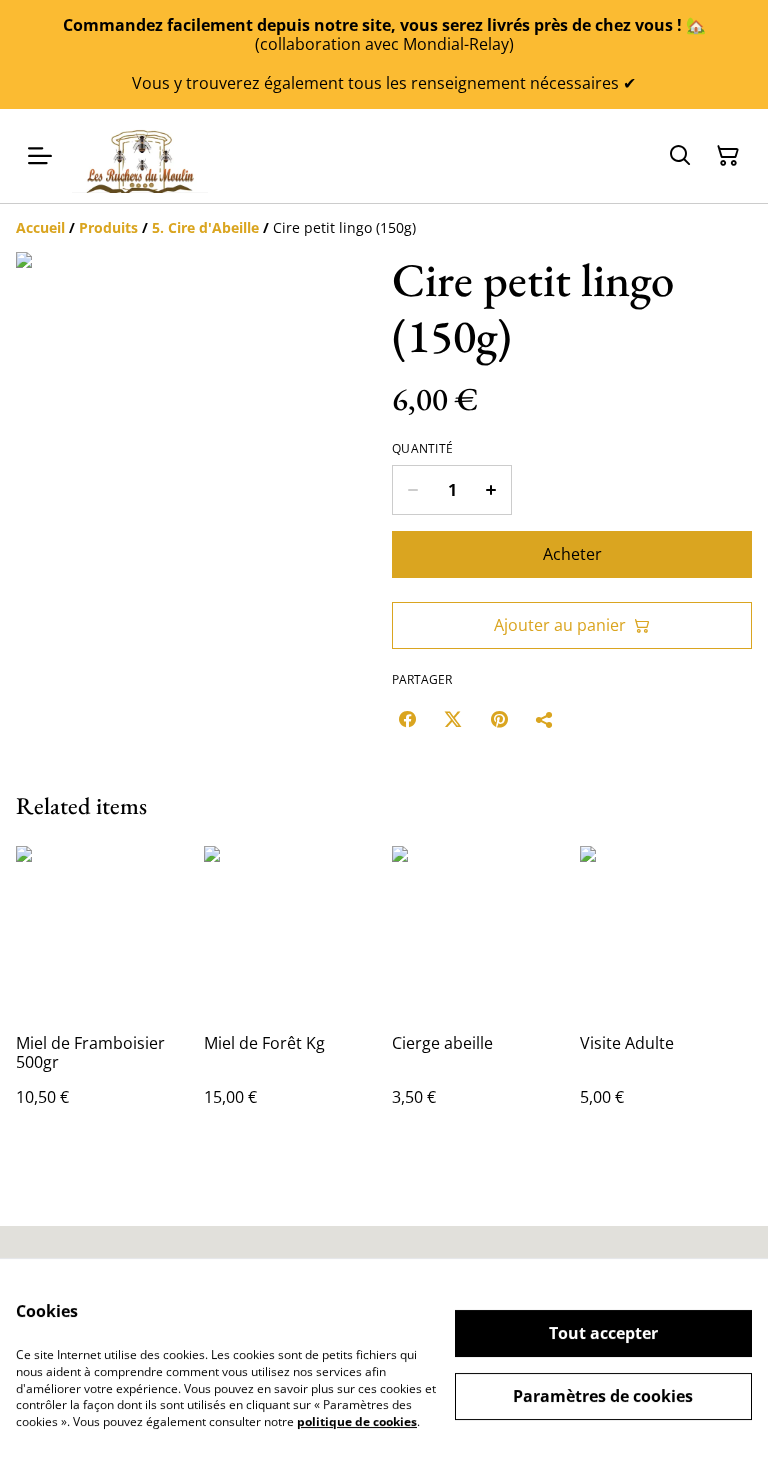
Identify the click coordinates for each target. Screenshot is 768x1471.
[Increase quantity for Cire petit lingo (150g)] (491, 490)
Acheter (572, 554)
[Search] (680, 156)
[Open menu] (40, 156)
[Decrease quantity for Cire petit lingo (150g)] (412, 490)
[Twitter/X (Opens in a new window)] (453, 719)
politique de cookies (357, 1421)
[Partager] (545, 719)
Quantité (422, 449)
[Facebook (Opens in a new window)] (407, 719)
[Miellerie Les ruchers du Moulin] (140, 156)
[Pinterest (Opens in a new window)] (499, 719)
